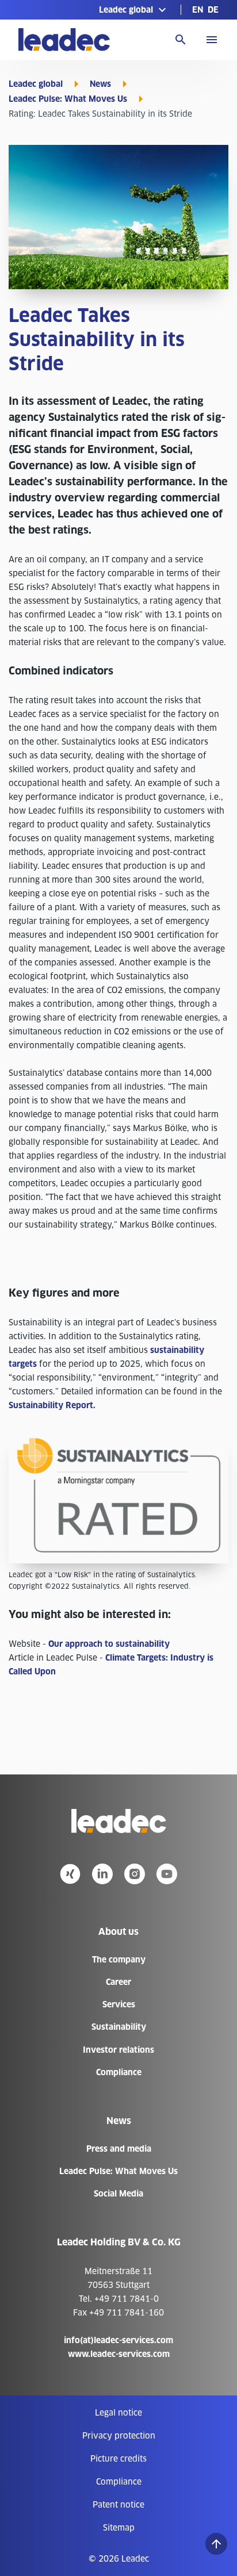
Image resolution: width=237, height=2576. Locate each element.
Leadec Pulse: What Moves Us (68, 99)
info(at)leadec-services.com (118, 2340)
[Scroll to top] (216, 2544)
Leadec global (36, 84)
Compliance (119, 2072)
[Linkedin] (102, 1874)
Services (119, 2004)
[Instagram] (135, 1874)
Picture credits (118, 2459)
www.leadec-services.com (119, 2354)
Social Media (118, 2194)
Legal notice (118, 2413)
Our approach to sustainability (109, 1644)
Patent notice (118, 2505)
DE (213, 10)
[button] (134, 10)
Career (118, 1982)
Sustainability (119, 2027)
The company (119, 1960)
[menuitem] (198, 10)
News (100, 84)
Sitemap (119, 2528)
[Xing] (70, 1874)
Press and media (119, 2149)
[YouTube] (167, 1874)
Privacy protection (119, 2436)
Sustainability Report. (52, 1405)
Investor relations (118, 2050)
